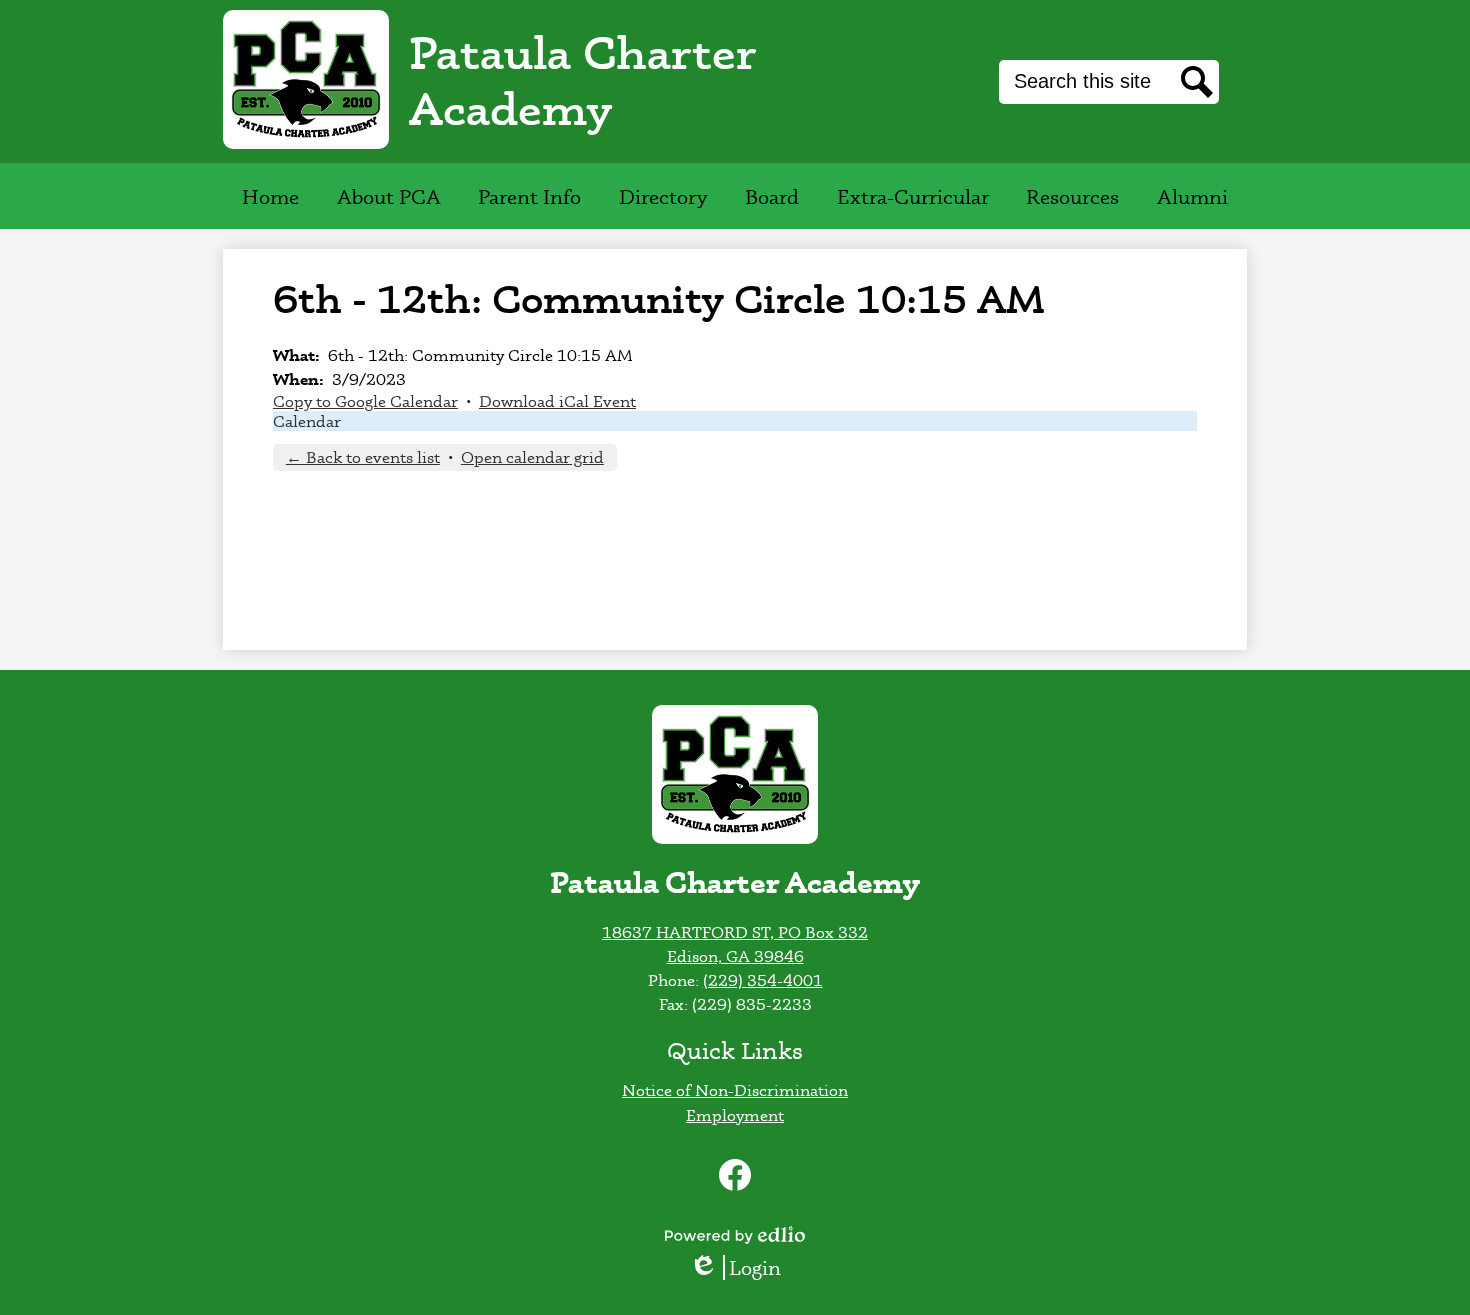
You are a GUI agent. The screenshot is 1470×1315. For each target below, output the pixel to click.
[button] (389, 196)
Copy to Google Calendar (365, 401)
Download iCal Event (557, 401)
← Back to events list (363, 457)
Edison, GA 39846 (735, 956)
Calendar (307, 421)
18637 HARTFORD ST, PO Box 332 (735, 932)
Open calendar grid (532, 457)
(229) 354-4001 (763, 980)
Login (742, 1267)
